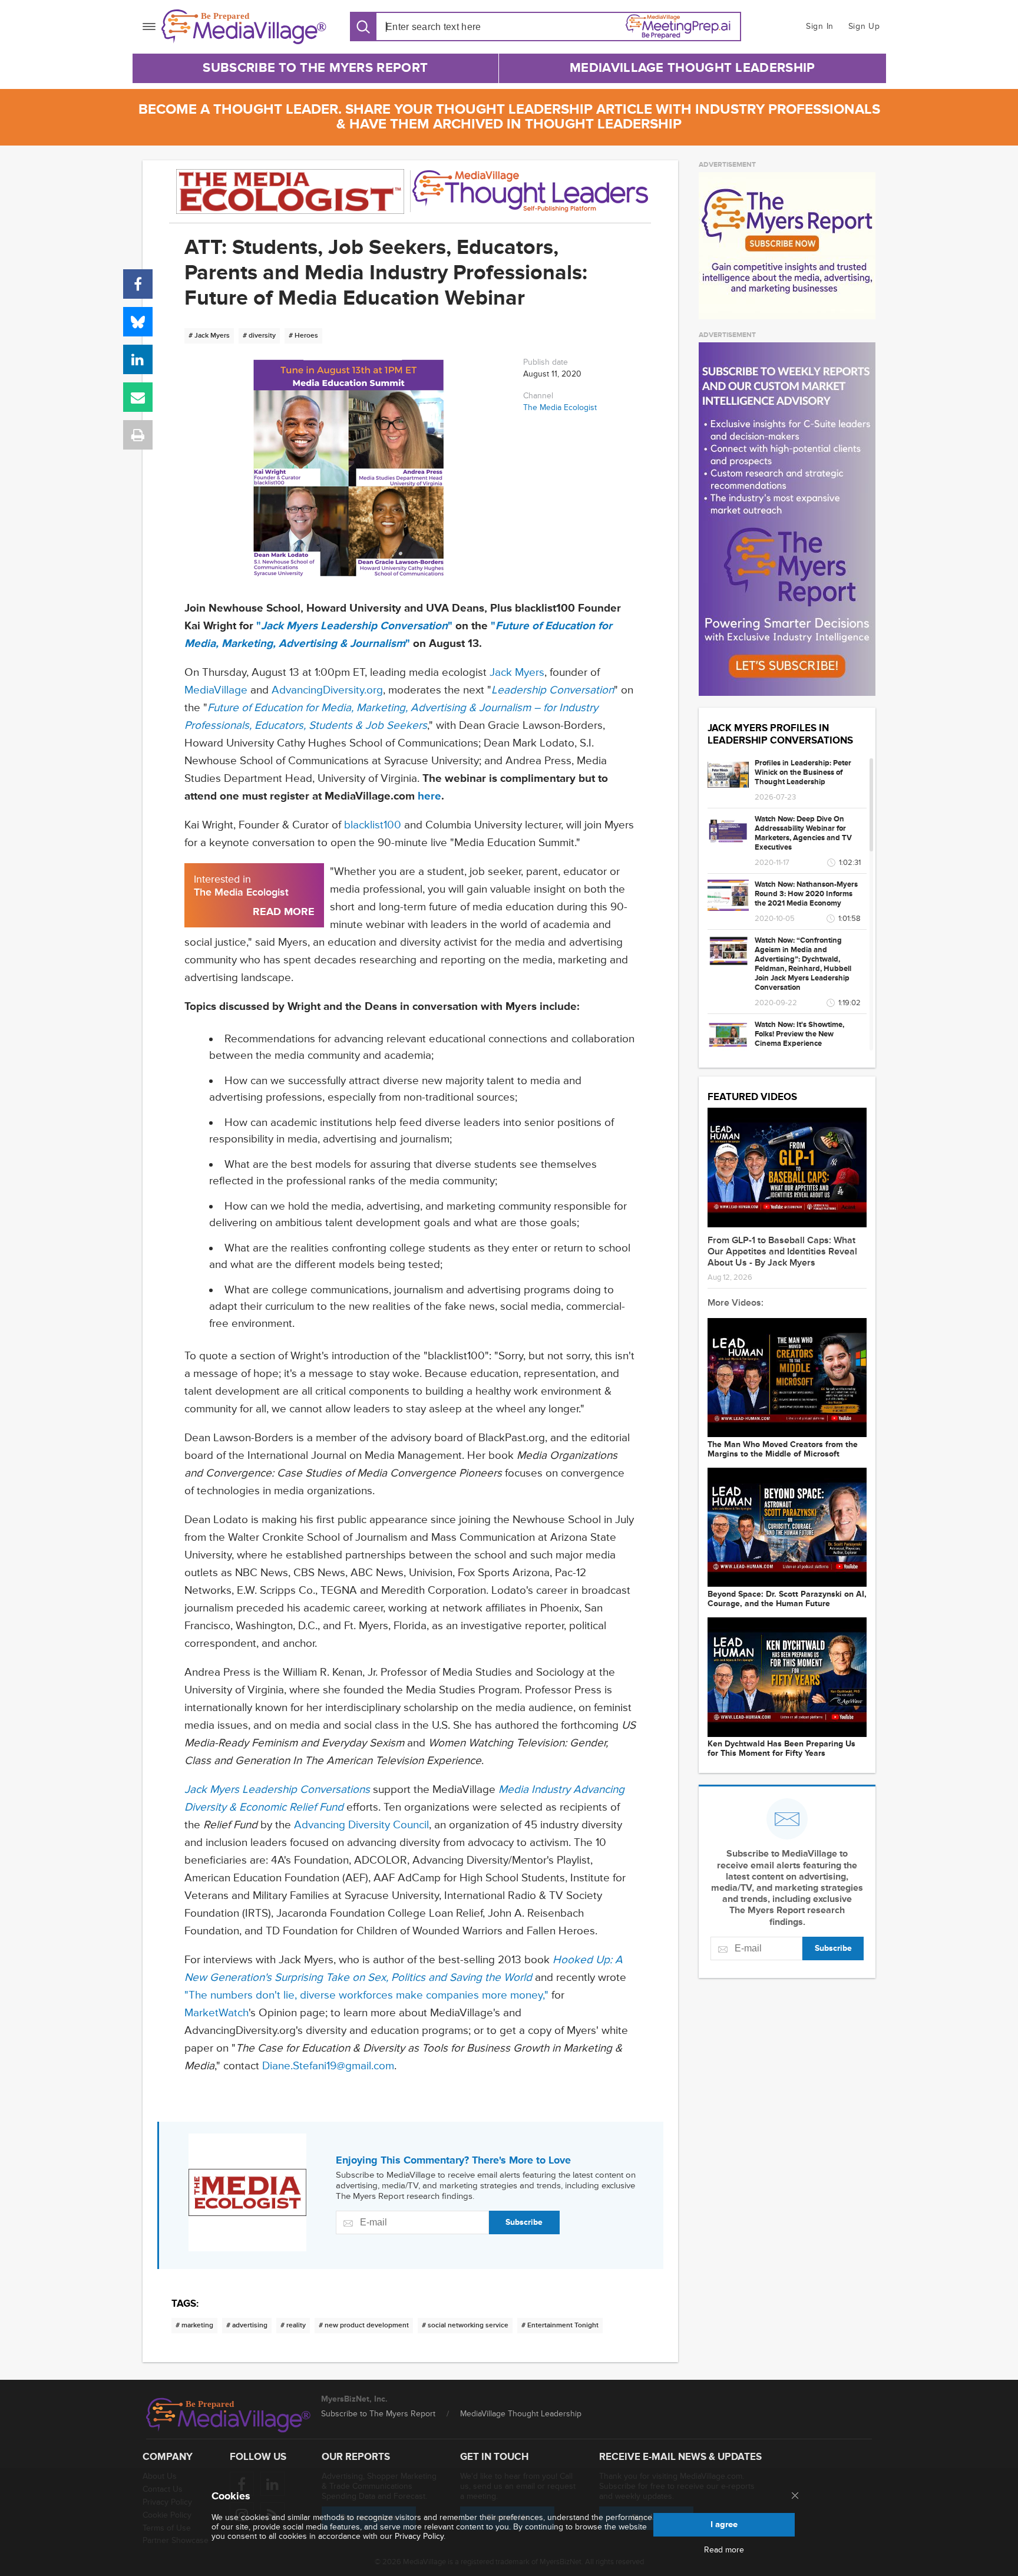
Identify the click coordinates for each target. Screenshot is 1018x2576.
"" (354, 626)
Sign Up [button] (864, 26)
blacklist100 (373, 825)
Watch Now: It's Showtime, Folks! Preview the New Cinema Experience (799, 1034)
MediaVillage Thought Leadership (692, 68)
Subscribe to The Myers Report (315, 68)
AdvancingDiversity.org (327, 690)
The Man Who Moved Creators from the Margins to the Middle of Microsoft (783, 1449)
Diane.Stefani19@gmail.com (328, 2066)
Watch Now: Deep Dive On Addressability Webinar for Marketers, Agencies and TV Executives (803, 833)
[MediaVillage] (244, 27)
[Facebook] (138, 284)
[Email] (138, 397)
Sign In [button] (820, 26)
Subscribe (524, 2222)
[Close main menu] (795, 2496)
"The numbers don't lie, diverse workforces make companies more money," (366, 1995)
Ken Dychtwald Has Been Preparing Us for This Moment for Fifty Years (781, 1749)
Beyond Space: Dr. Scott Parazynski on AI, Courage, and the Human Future (787, 1599)
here (429, 796)
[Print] (138, 435)
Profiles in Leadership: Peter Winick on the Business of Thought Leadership (803, 772)
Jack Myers (517, 673)
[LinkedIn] (138, 359)
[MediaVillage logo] (229, 2415)
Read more (724, 2550)
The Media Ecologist (560, 407)
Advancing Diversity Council (361, 1825)
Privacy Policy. (420, 2536)
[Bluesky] (138, 322)
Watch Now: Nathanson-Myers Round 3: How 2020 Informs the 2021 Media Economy (806, 894)
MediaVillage (216, 690)
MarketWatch (217, 2013)
